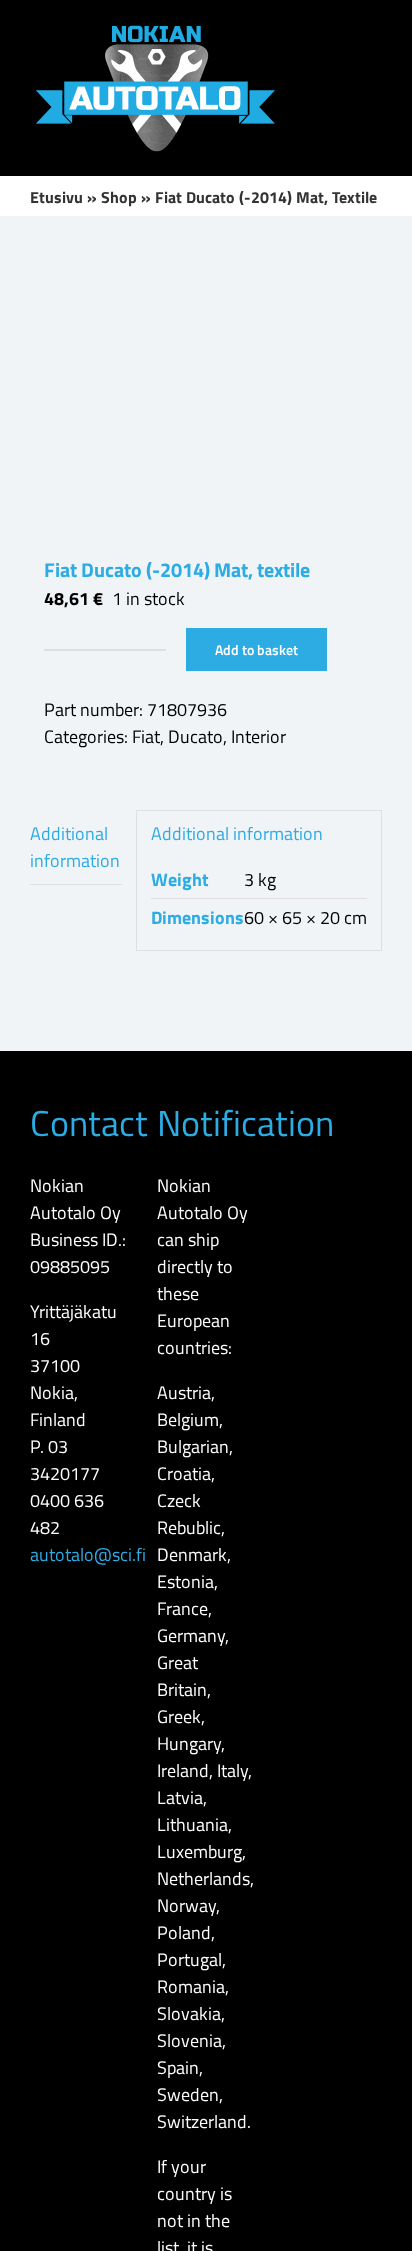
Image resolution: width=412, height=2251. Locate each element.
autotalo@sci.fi (88, 1554)
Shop (119, 197)
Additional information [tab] (75, 847)
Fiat (146, 736)
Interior (258, 736)
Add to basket (256, 649)
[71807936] (206, 386)
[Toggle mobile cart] (374, 66)
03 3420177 (65, 1460)
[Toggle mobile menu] (374, 30)
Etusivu (56, 197)
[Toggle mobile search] (338, 30)
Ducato (195, 736)
